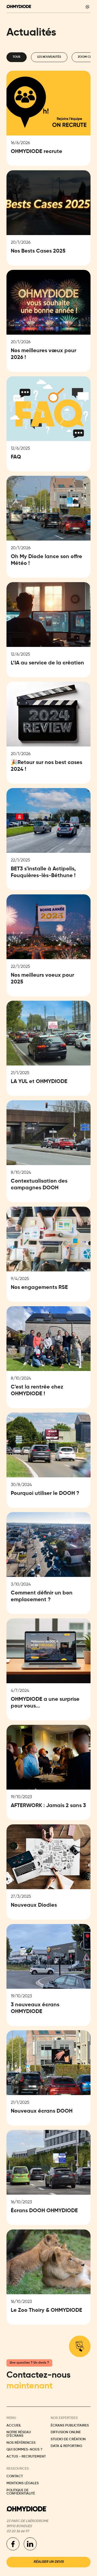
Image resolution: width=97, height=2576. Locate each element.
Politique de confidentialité (21, 2492)
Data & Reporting (66, 2446)
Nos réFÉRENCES (21, 2443)
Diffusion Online (66, 2432)
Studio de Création (68, 2439)
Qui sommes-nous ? (24, 2450)
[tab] (17, 57)
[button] (87, 6)
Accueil (14, 2426)
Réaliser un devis (48, 2562)
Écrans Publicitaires (70, 2426)
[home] (19, 6)
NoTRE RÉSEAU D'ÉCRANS (19, 2434)
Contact (15, 2476)
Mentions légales (23, 2483)
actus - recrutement (26, 2457)
